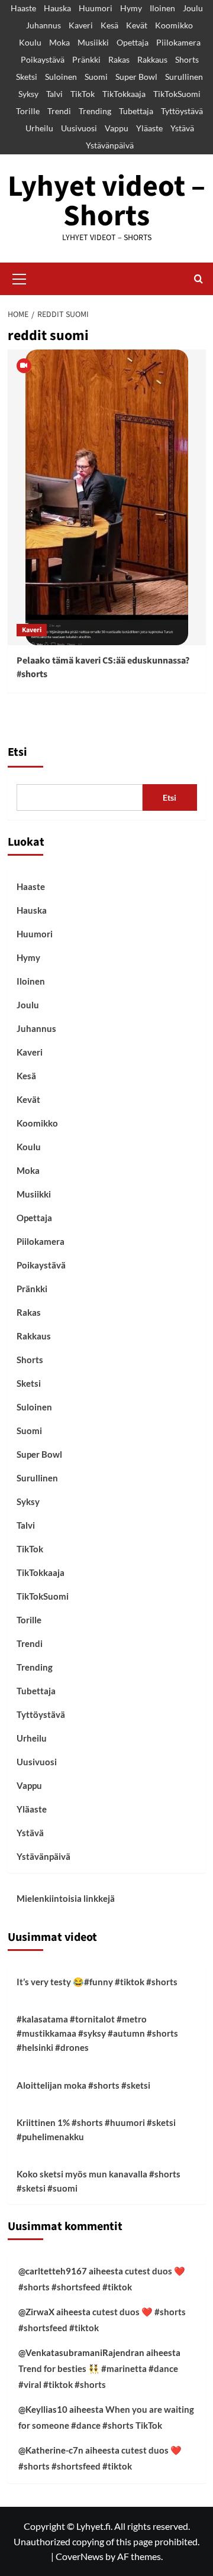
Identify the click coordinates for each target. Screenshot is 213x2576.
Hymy (131, 8)
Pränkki (86, 59)
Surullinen (184, 77)
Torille (28, 111)
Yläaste (149, 128)
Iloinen (162, 8)
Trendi (59, 111)
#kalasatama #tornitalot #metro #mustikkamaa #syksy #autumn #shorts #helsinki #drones (97, 2033)
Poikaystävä (43, 59)
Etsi (17, 752)
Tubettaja (136, 111)
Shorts (187, 59)
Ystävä (182, 128)
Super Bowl (136, 77)
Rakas (119, 59)
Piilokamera (178, 42)
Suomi (96, 77)
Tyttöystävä (182, 111)
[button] (20, 277)
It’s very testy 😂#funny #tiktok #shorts (97, 1982)
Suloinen (61, 77)
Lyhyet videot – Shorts (106, 201)
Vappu (117, 128)
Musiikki (93, 42)
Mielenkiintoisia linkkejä (66, 1898)
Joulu (193, 8)
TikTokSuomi (177, 94)
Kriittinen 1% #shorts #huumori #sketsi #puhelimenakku (96, 2130)
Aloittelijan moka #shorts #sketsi (83, 2085)
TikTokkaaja (124, 94)
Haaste (23, 8)
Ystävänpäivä (110, 145)
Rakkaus (152, 59)
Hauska (57, 8)
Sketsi (27, 77)
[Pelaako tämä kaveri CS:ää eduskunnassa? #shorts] (107, 497)
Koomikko (174, 25)
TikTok (83, 94)
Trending (95, 111)
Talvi (54, 94)
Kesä (109, 25)
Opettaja (133, 42)
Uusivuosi (79, 128)
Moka (59, 42)
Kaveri (81, 25)
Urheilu (39, 128)
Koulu (30, 42)
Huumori (96, 8)
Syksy (28, 94)
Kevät (137, 25)
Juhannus (43, 25)
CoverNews (80, 2556)
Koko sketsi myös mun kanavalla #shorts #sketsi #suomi (99, 2181)
